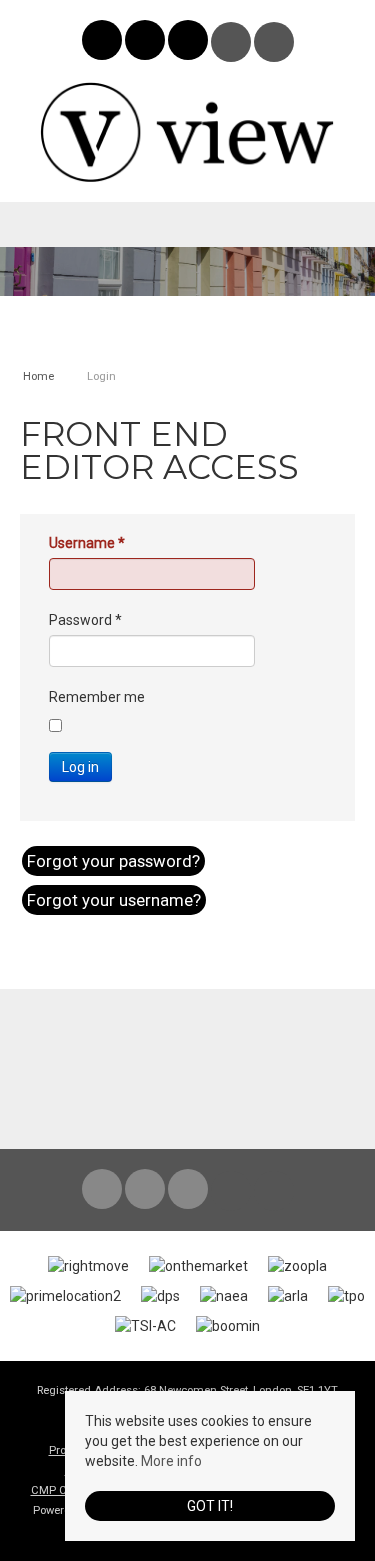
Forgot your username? (114, 900)
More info (171, 1461)
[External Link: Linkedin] (189, 43)
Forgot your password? (113, 861)
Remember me (97, 697)
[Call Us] (273, 42)
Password (85, 620)
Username (87, 543)
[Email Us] (230, 42)
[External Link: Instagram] (146, 43)
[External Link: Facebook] (103, 43)
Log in (80, 767)
